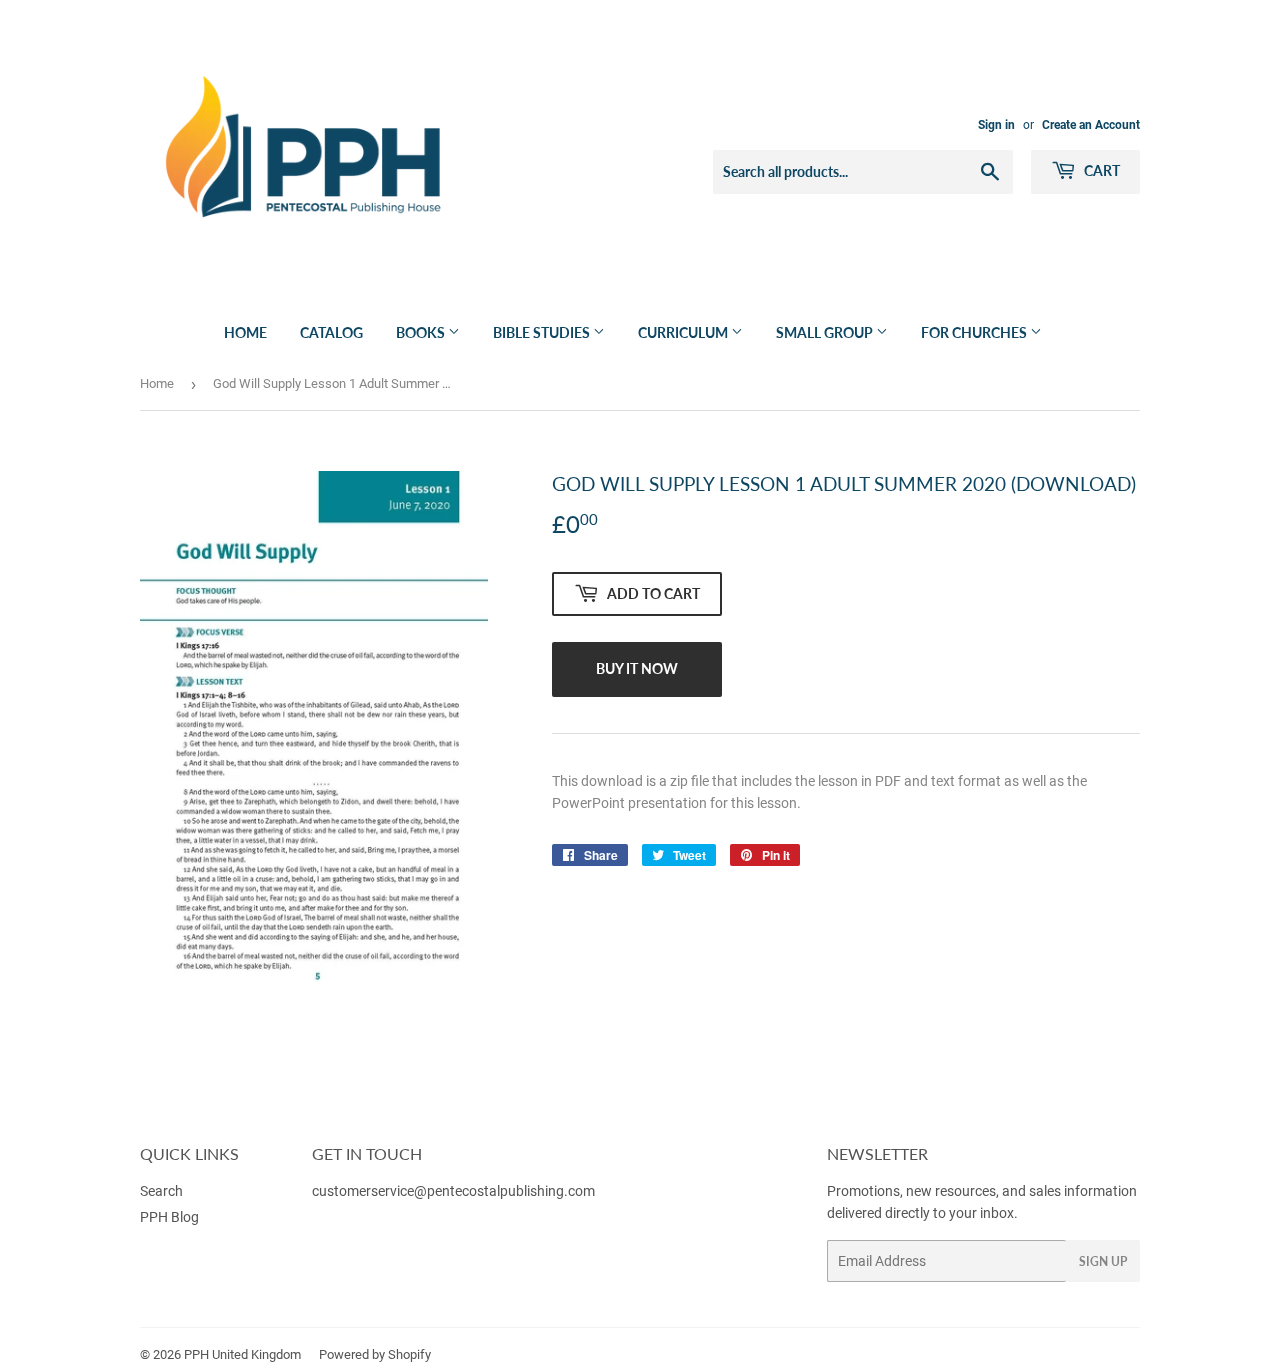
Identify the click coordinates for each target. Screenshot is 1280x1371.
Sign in (996, 125)
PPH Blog (169, 1217)
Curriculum (684, 332)
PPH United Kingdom (242, 1354)
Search (161, 1191)
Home (245, 332)
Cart (1100, 170)
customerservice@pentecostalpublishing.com (455, 1191)
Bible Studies (543, 332)
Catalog (331, 332)
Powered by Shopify (375, 1354)
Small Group (826, 332)
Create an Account (1091, 125)
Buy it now (637, 668)
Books (422, 332)
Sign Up (1103, 1261)
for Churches (975, 332)
